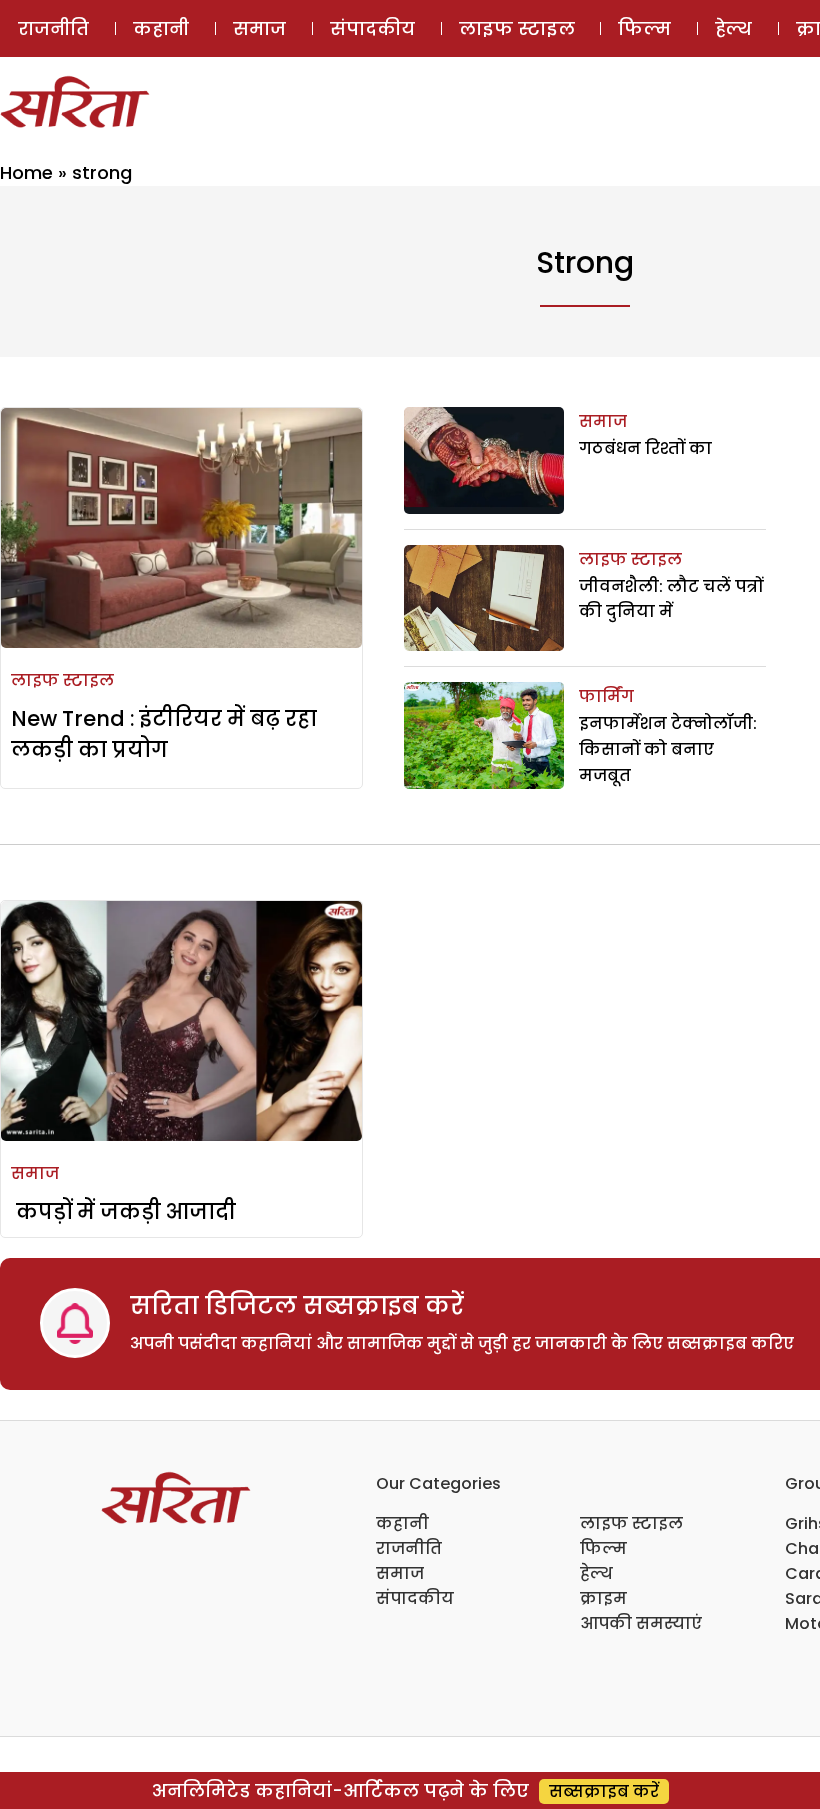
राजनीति (53, 28)
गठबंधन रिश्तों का (645, 448)
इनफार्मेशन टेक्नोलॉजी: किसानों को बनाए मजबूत (668, 749)
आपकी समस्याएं (641, 1623)
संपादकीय (372, 28)
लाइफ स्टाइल (517, 28)
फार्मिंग (606, 696)
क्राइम (603, 1598)
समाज (259, 28)
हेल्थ (733, 28)
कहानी (161, 28)
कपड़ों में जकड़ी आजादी (123, 1211)
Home (26, 172)
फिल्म (644, 28)
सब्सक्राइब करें (604, 1791)
